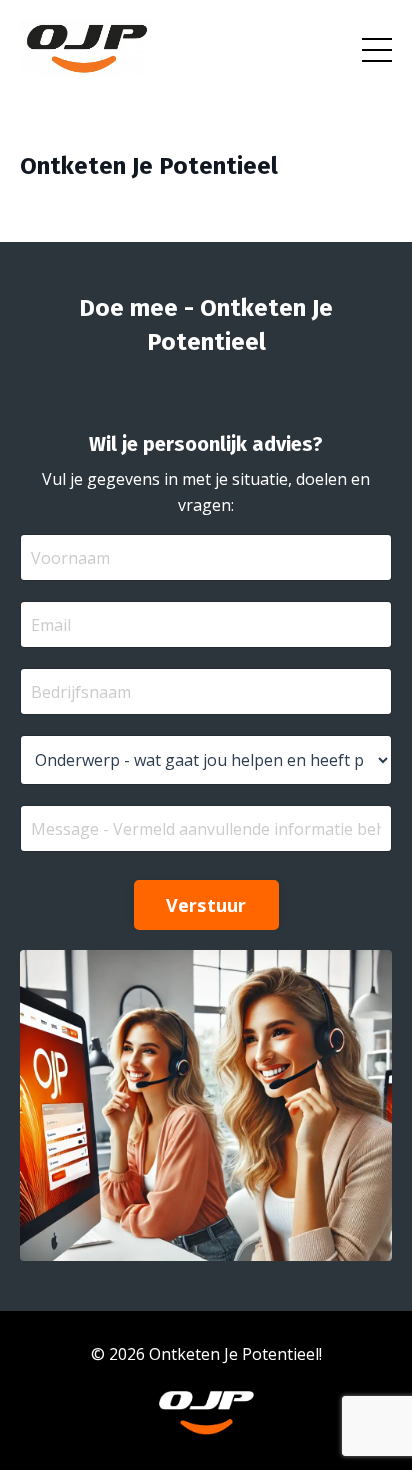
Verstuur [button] (206, 905)
